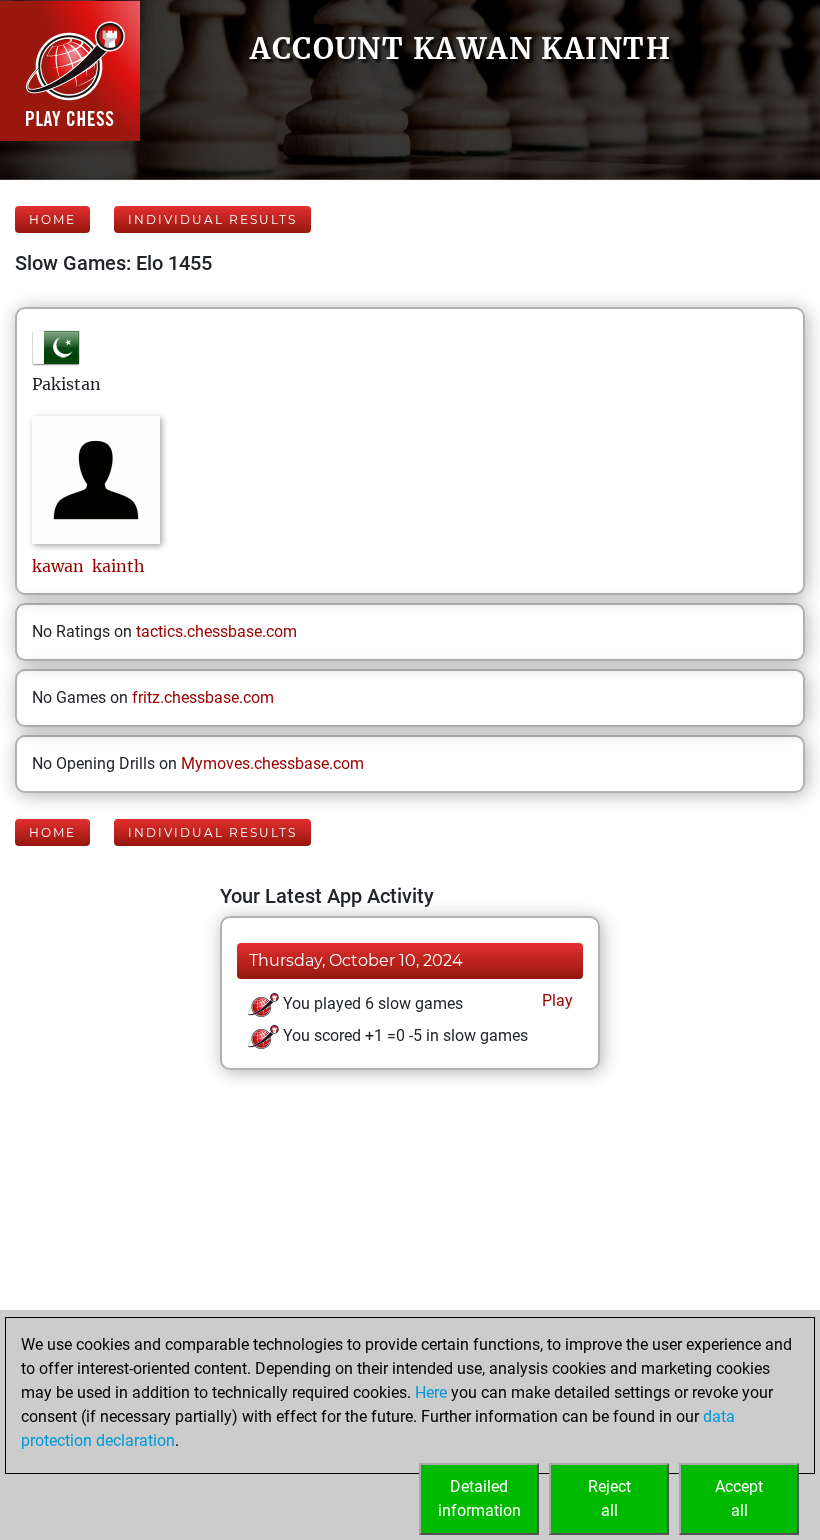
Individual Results (212, 219)
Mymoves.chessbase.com (272, 763)
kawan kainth (88, 566)
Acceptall (739, 1498)
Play (555, 1000)
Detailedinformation (479, 1498)
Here (431, 1392)
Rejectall (609, 1498)
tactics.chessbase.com (216, 631)
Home (52, 219)
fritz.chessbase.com (203, 697)
